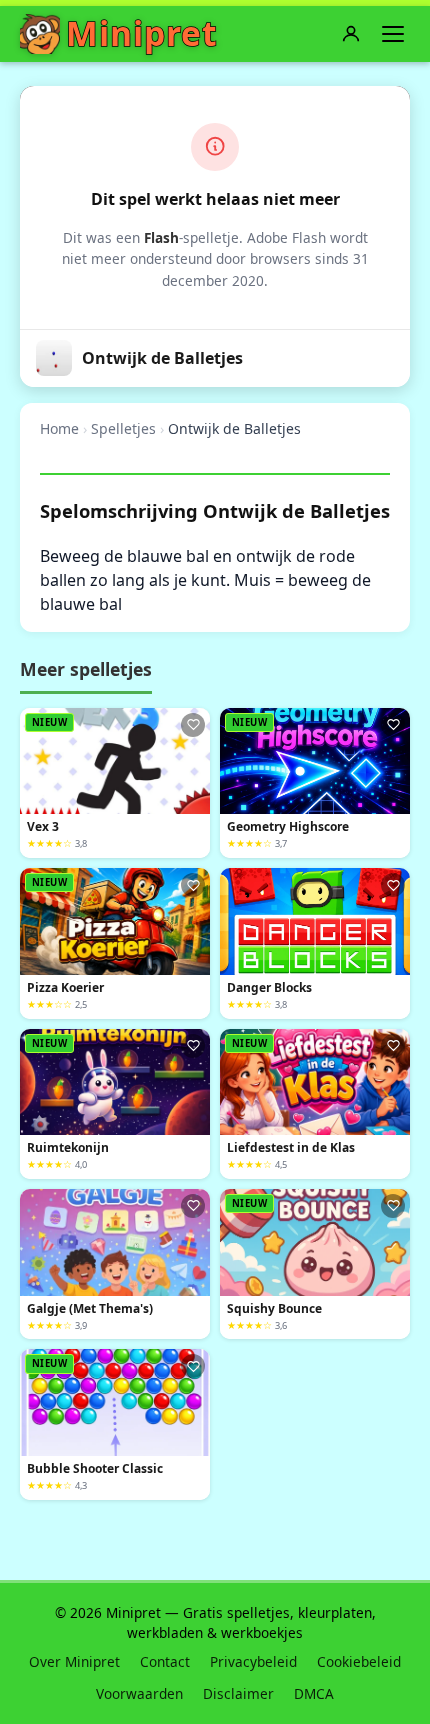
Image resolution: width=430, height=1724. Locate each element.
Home (59, 428)
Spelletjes (123, 428)
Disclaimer (238, 1693)
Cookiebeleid (359, 1661)
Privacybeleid (253, 1661)
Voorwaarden (139, 1693)
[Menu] (393, 34)
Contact (165, 1661)
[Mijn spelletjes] (351, 34)
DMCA (314, 1693)
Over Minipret (74, 1661)
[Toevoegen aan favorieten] (193, 725)
